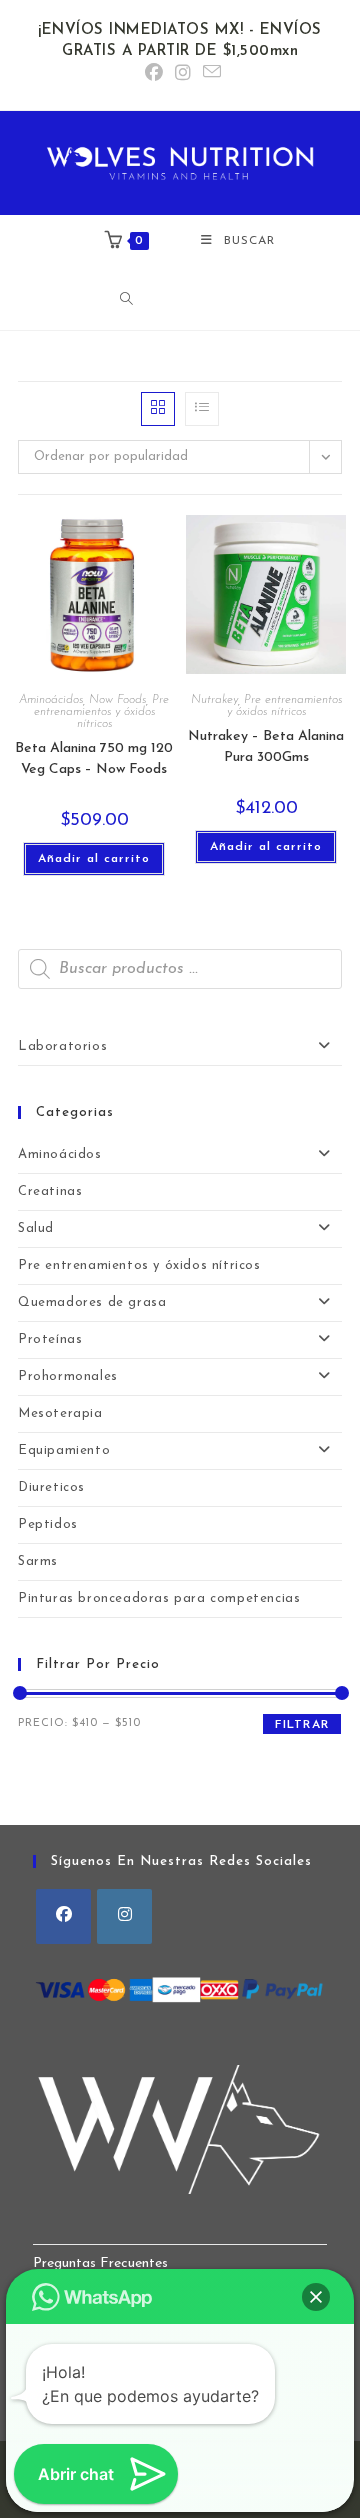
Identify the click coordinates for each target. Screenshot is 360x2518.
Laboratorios (62, 1046)
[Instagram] (124, 1916)
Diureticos (51, 1487)
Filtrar (302, 1725)
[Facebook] (63, 1916)
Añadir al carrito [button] (94, 859)
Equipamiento (64, 1450)
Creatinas (50, 1191)
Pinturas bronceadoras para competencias (159, 1598)
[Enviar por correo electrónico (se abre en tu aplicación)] (209, 73)
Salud (36, 1228)
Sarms (38, 1561)
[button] (316, 2297)
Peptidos (48, 1524)
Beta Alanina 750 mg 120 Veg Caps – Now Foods (94, 759)
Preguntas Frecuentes (100, 2263)
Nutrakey (214, 700)
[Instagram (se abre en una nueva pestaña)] (183, 74)
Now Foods (117, 700)
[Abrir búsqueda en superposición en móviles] (186, 299)
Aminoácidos (51, 700)
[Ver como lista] (202, 409)
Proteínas (50, 1339)
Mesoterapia (60, 1413)
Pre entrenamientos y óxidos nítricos (102, 712)
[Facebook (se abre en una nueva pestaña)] (154, 74)
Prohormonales (68, 1376)
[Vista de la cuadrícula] (158, 409)
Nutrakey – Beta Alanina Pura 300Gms (266, 747)
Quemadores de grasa (92, 1302)
